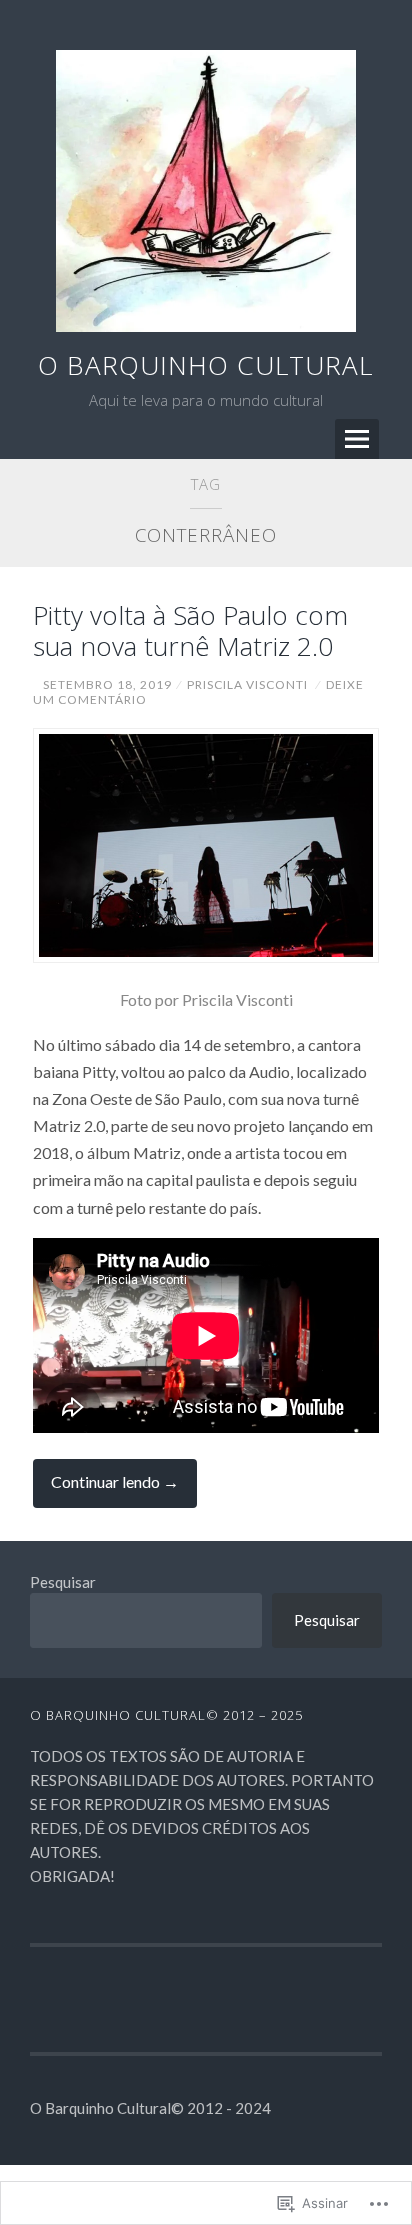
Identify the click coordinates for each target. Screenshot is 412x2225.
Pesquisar (63, 1582)
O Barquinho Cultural (205, 365)
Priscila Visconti (247, 684)
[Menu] (357, 439)
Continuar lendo (106, 1489)
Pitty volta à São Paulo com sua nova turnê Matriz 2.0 (190, 630)
